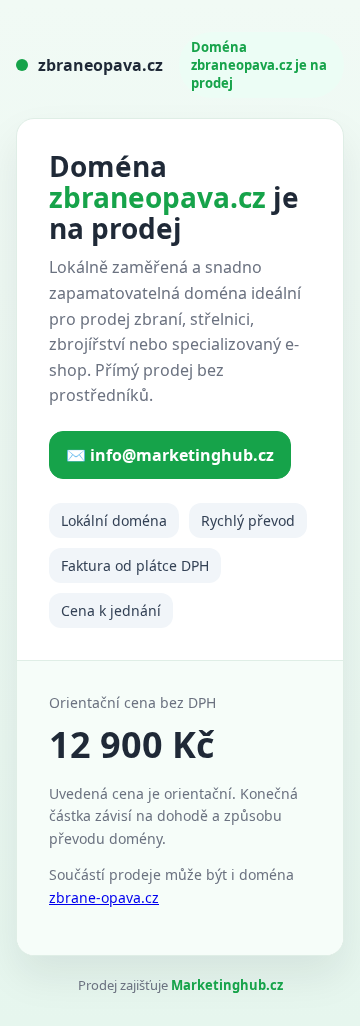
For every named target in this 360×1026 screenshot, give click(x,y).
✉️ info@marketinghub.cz (170, 455)
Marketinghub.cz (227, 985)
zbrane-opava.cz (104, 897)
